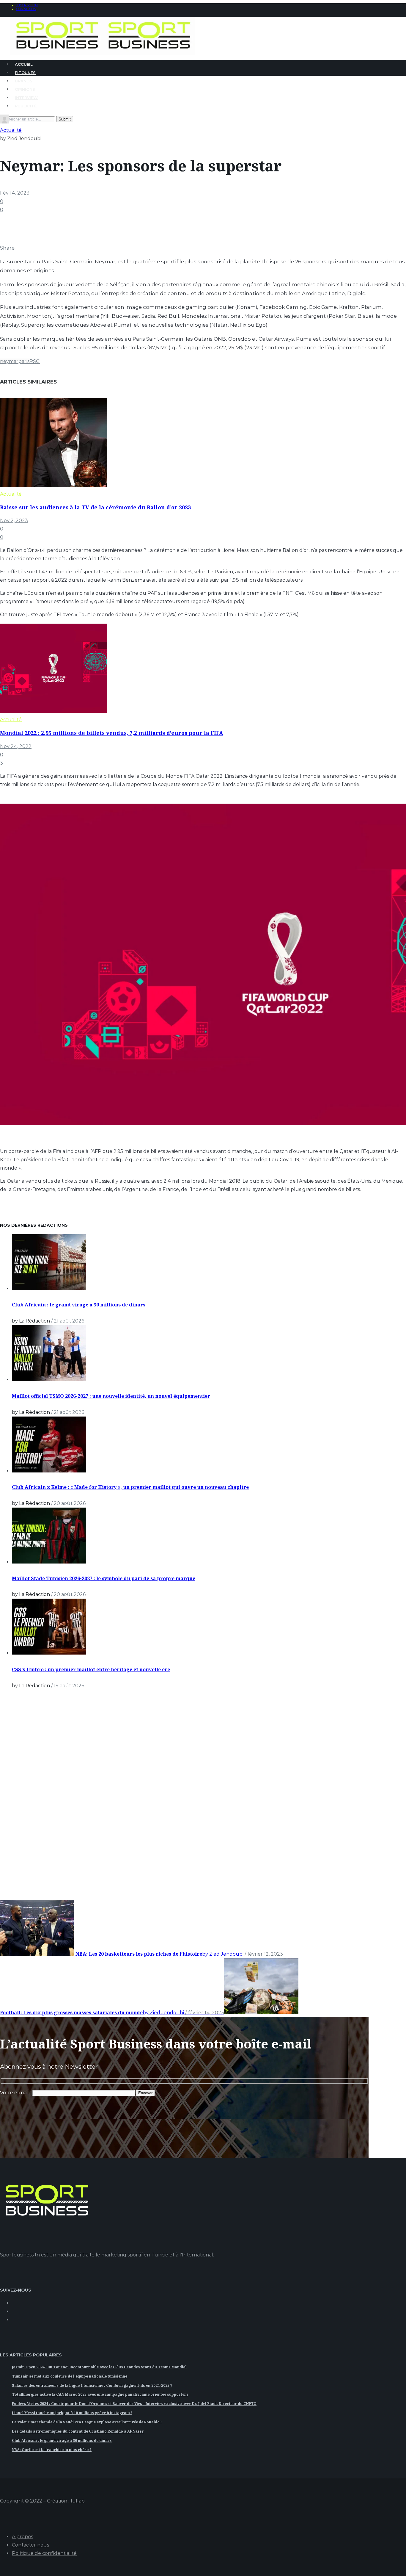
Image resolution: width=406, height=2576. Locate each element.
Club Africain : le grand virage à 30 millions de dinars (79, 1305)
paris (24, 361)
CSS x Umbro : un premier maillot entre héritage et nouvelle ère (91, 1669)
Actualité (11, 130)
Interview (26, 98)
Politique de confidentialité (44, 2553)
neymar (9, 361)
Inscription (27, 5)
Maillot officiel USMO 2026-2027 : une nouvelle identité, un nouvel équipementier (111, 1396)
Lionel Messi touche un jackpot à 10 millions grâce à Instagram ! (72, 2413)
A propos (22, 2537)
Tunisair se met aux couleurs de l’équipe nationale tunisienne (70, 2376)
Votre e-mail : (16, 2093)
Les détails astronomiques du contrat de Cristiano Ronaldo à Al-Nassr (78, 2431)
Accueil (24, 64)
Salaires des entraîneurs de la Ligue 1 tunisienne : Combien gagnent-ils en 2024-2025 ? (92, 2385)
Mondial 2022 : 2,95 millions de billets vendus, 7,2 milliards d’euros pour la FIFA (112, 733)
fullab (78, 2501)
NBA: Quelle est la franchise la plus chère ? (52, 2450)
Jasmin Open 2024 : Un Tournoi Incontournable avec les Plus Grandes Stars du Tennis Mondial (99, 2367)
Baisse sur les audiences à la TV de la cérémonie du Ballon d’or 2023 (95, 507)
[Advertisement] (45, 1803)
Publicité (26, 106)
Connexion (26, 9)
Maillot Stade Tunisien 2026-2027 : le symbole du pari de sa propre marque (104, 1578)
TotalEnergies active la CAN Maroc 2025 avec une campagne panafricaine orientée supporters (100, 2394)
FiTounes (25, 73)
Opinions (25, 89)
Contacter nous (30, 2545)
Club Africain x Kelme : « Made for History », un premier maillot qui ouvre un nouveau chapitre (130, 1487)
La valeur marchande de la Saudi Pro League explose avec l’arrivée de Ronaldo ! (87, 2422)
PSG (35, 361)
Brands (24, 81)
